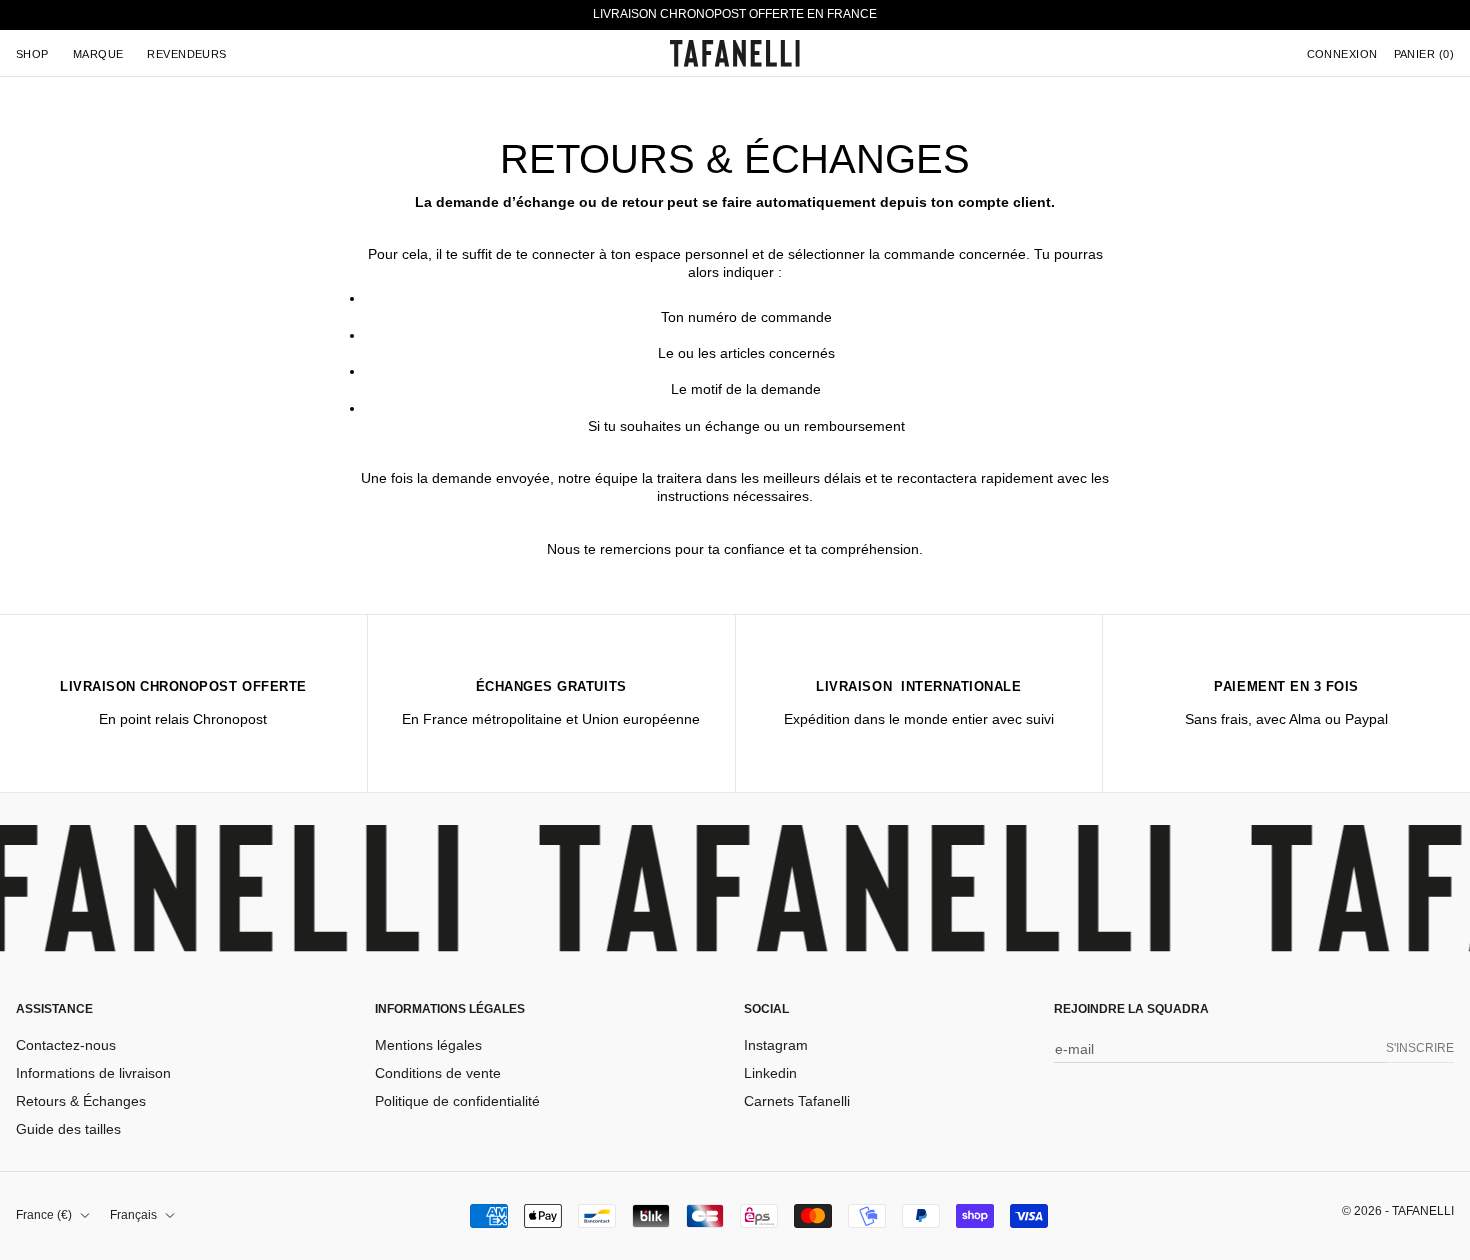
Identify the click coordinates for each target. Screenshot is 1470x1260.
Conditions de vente (438, 1073)
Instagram (776, 1045)
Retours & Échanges (81, 1101)
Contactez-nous (66, 1045)
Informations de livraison (93, 1073)
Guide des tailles (68, 1129)
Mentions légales (428, 1045)
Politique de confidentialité (457, 1101)
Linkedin (770, 1073)
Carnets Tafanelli (797, 1101)
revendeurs (186, 53)
